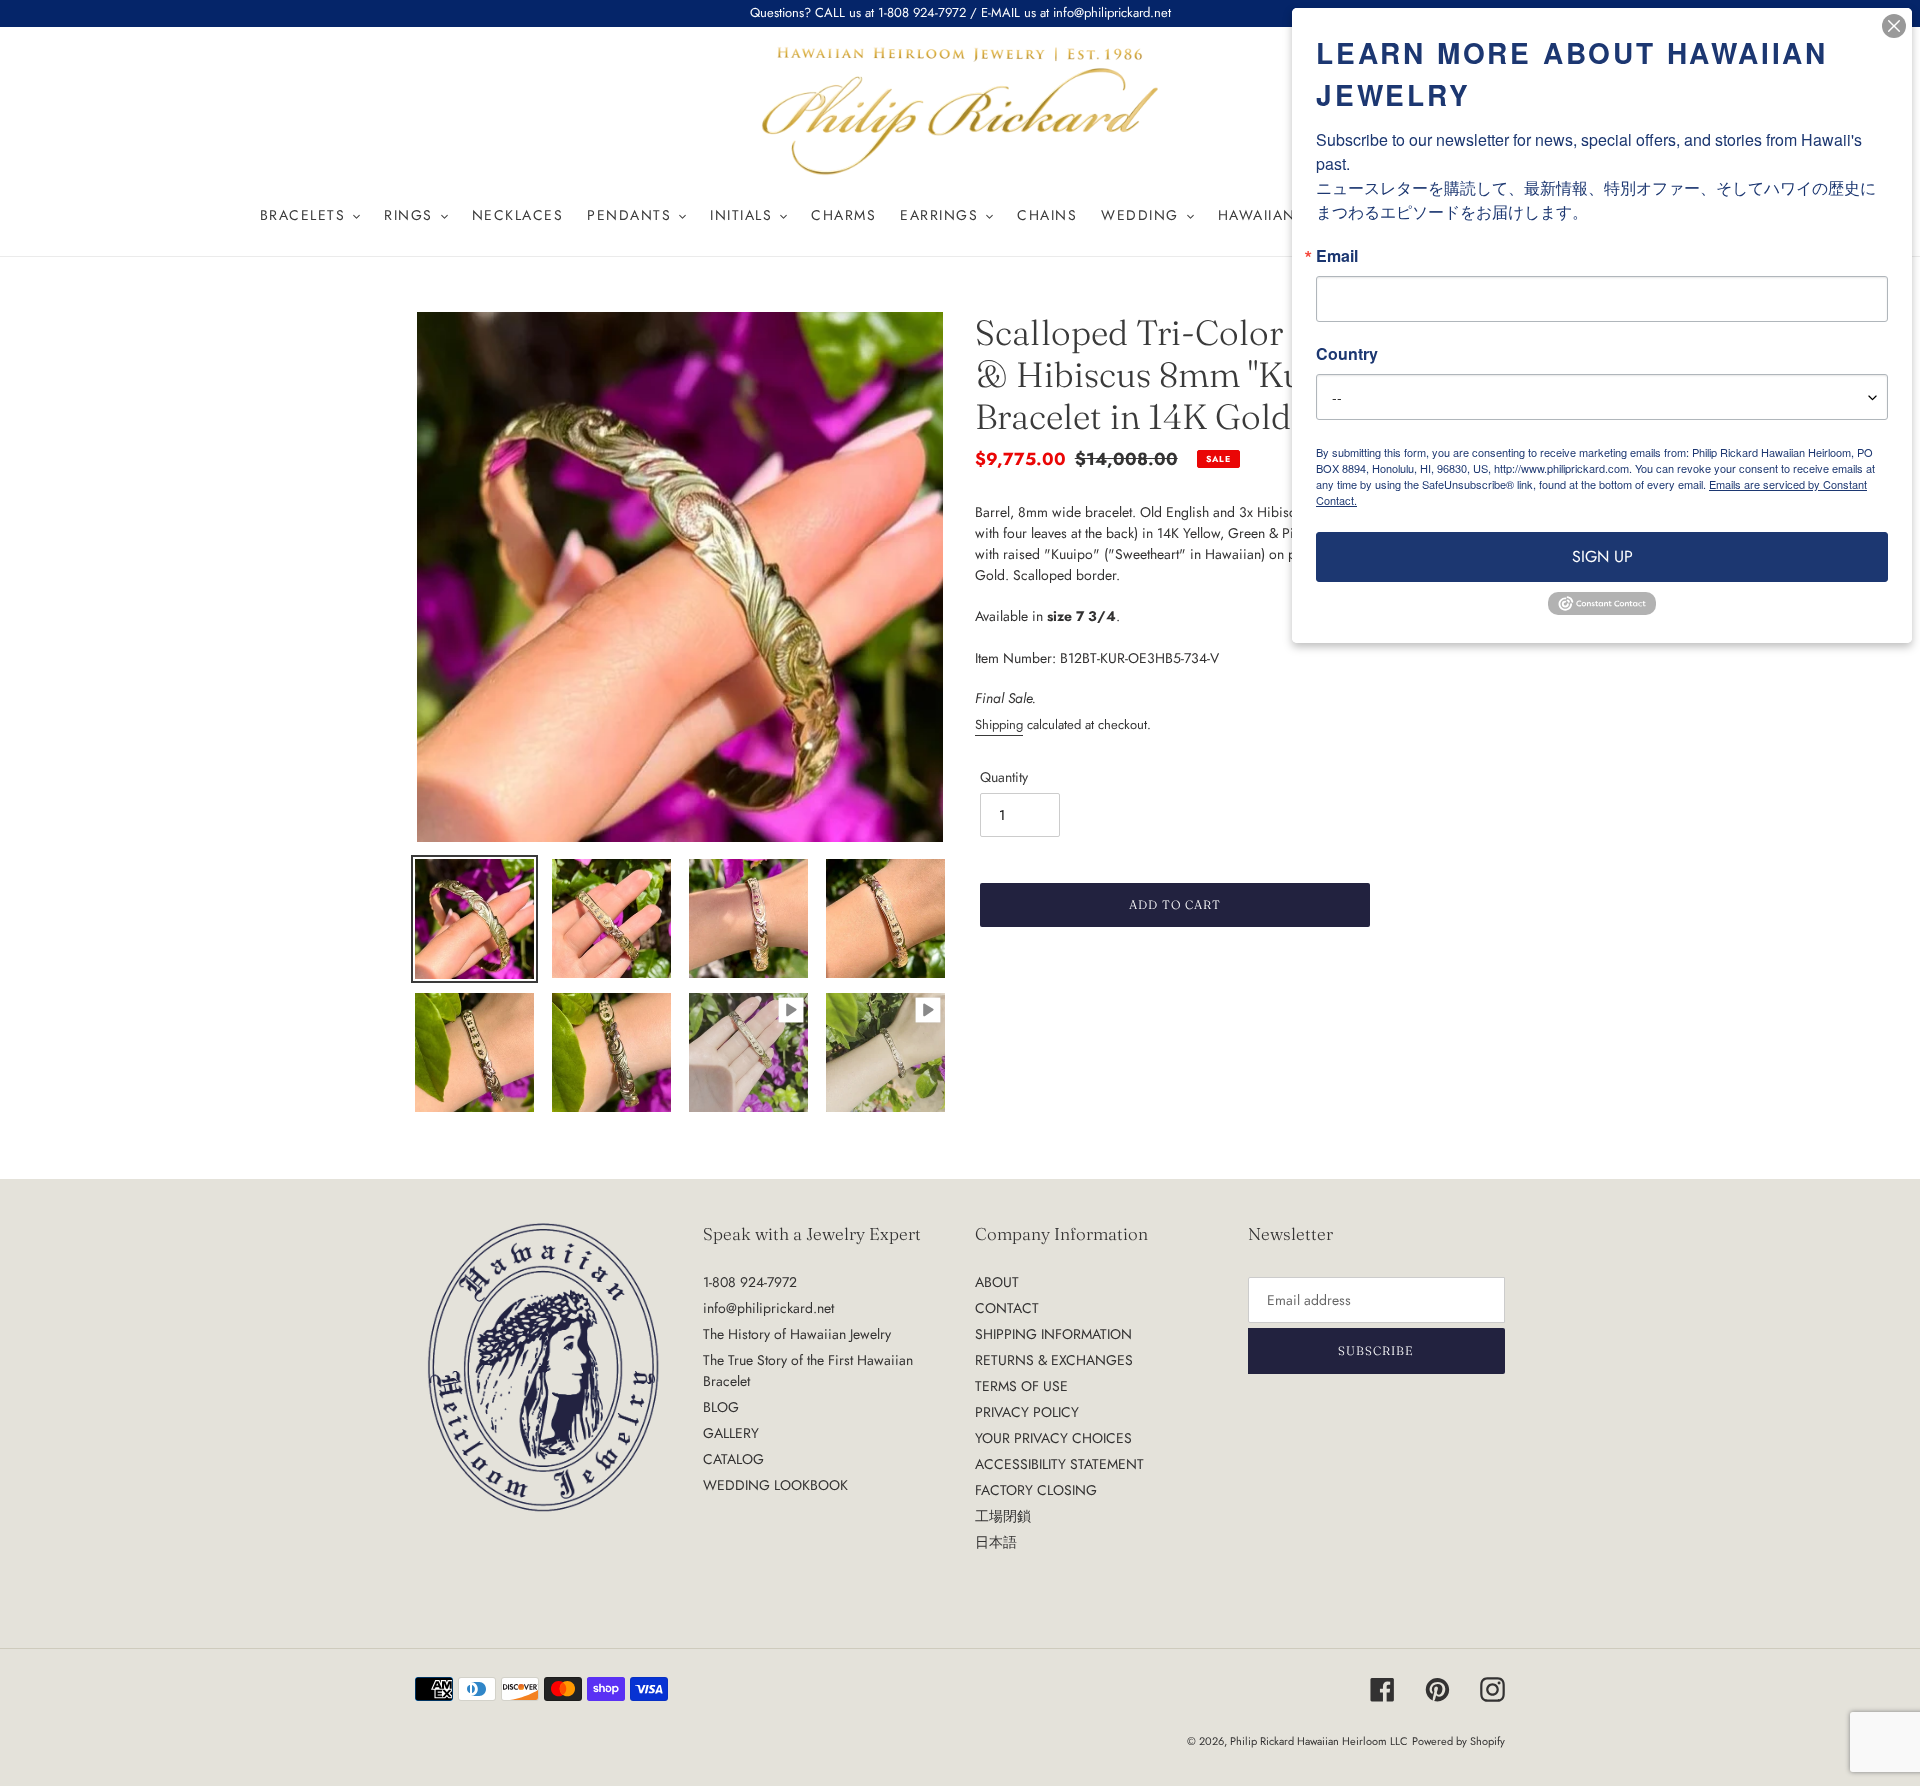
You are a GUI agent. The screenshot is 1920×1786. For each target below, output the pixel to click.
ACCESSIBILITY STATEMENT (1059, 1464)
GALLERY (731, 1433)
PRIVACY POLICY (1027, 1412)
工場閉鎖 (1003, 1516)
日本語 (996, 1542)
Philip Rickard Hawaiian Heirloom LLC (1319, 1741)
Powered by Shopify (1458, 1741)
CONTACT (1007, 1308)
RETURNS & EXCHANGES (1054, 1360)
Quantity (1004, 777)
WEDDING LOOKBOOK (775, 1485)
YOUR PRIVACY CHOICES (1053, 1438)
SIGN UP (1602, 556)
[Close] (1894, 26)
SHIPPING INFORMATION (1053, 1334)
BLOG (721, 1407)
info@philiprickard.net (768, 1308)
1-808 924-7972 (750, 1282)
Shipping (999, 724)
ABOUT (997, 1282)
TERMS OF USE (1021, 1386)
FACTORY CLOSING (1036, 1490)
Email (1337, 256)
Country (1347, 354)
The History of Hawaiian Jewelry (797, 1334)
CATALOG (733, 1459)
